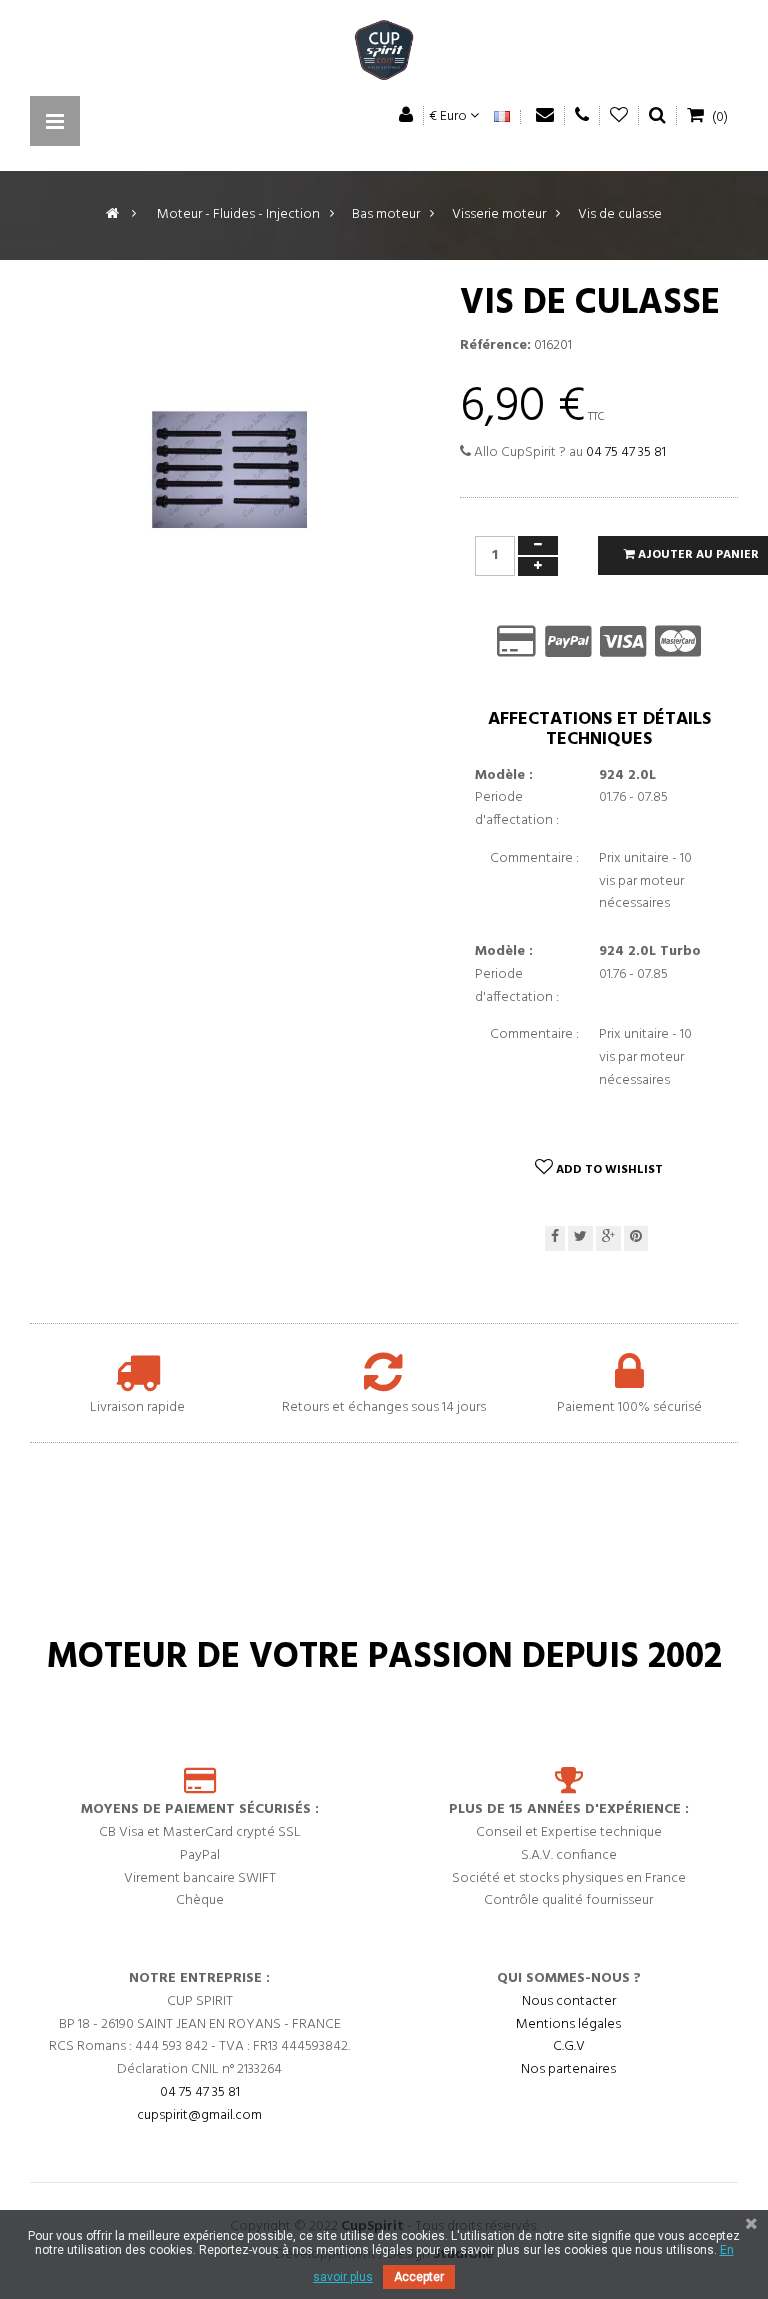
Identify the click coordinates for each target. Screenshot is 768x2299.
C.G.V (569, 2046)
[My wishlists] (619, 115)
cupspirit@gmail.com (199, 2115)
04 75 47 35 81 (626, 452)
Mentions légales (568, 2024)
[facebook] (555, 1238)
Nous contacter (569, 2001)
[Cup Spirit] (384, 55)
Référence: (495, 346)
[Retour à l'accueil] (112, 214)
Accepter (419, 2277)
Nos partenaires (568, 2069)
